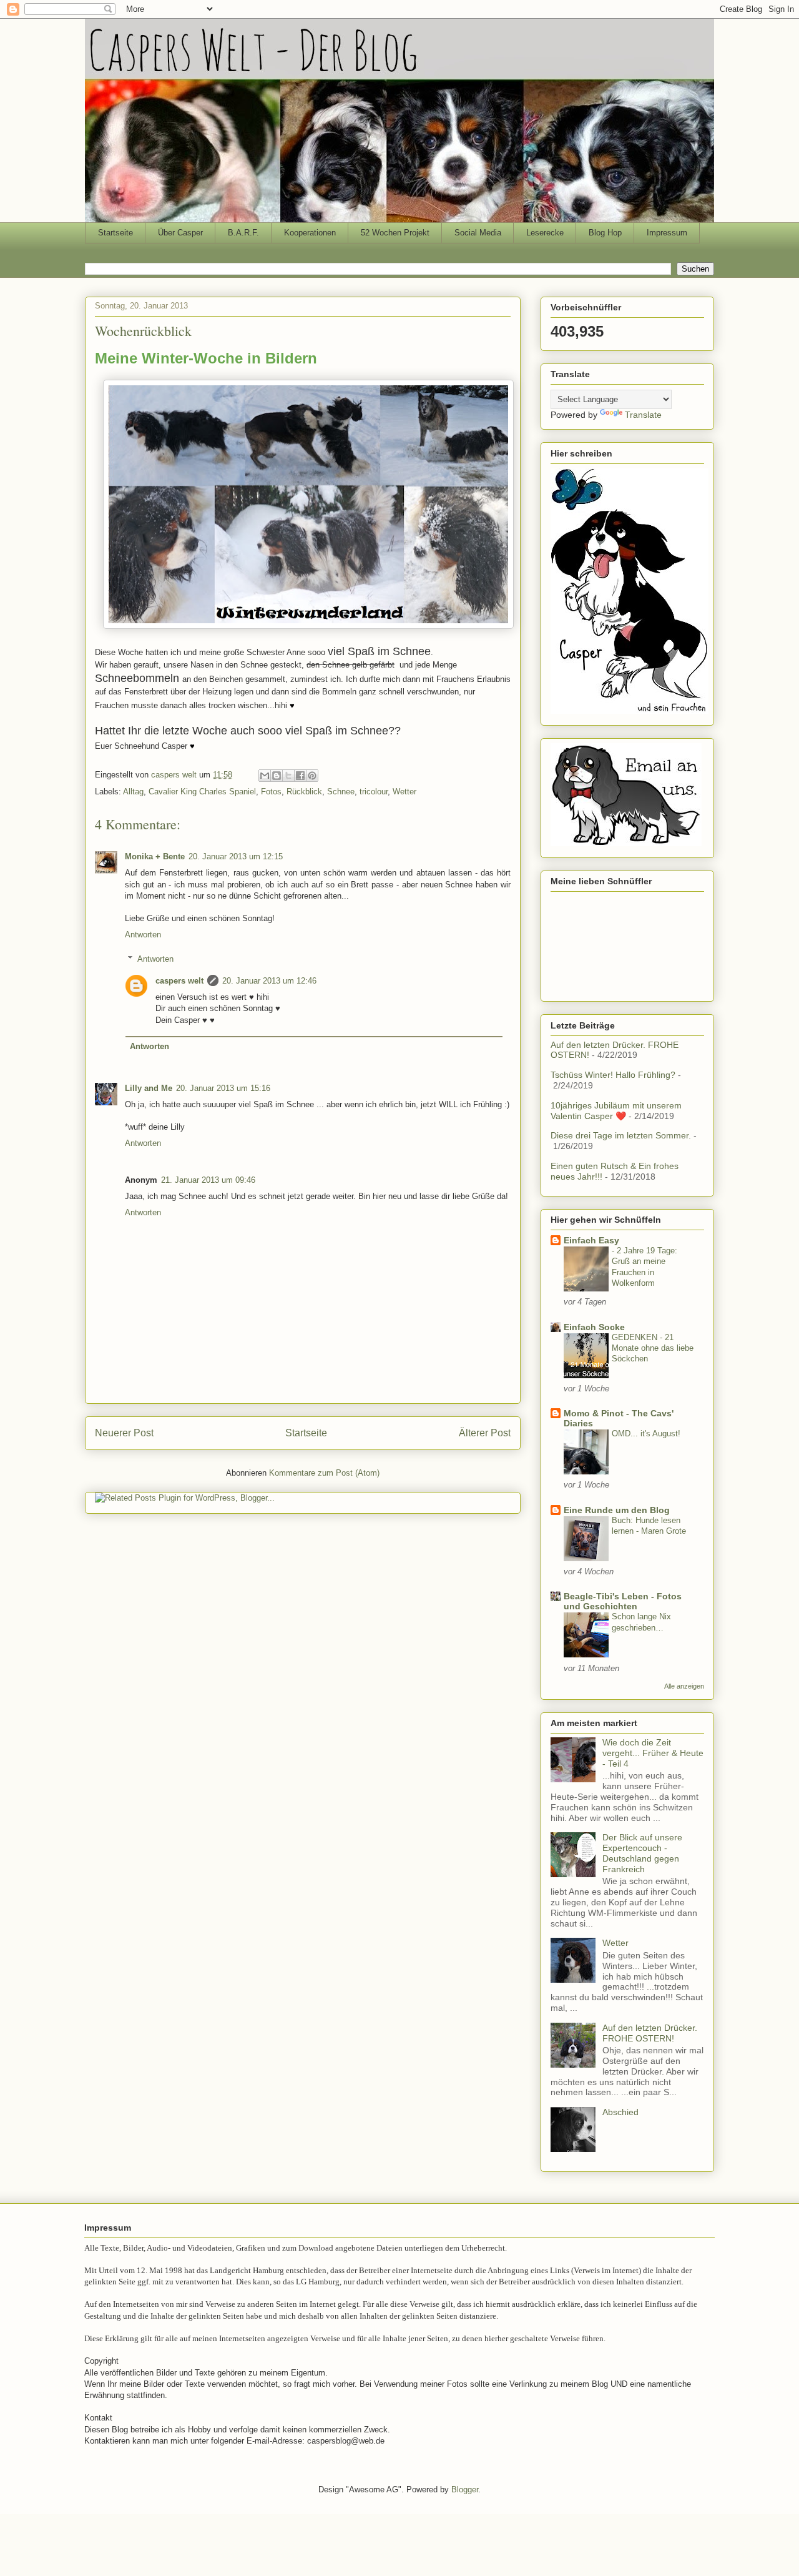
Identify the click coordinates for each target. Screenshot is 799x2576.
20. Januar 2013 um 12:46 (269, 981)
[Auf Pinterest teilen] (312, 776)
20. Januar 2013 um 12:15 (236, 856)
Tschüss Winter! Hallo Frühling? (613, 1075)
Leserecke (545, 233)
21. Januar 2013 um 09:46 (208, 1180)
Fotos (271, 792)
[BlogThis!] (277, 776)
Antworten (143, 935)
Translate (643, 415)
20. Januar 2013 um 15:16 (223, 1088)
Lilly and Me (149, 1088)
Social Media (478, 233)
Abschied (620, 2112)
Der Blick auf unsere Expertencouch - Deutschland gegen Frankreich (642, 1853)
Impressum (667, 233)
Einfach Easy (591, 1240)
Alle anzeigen (684, 1686)
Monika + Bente (155, 856)
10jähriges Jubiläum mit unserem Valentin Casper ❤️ (616, 1111)
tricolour (374, 792)
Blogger (465, 2490)
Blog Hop (605, 233)
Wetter (404, 792)
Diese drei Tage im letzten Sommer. (621, 1135)
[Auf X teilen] (288, 776)
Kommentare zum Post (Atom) (324, 1473)
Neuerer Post (124, 1433)
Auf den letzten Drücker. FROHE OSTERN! (650, 2033)
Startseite (115, 233)
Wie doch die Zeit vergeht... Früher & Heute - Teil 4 (653, 1753)
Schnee (341, 792)
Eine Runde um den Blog (617, 1510)
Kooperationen (310, 233)
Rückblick (304, 792)
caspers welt (179, 981)
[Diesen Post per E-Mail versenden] (265, 776)
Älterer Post (485, 1433)
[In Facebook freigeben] (300, 776)
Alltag (133, 792)
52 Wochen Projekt (395, 233)
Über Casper (180, 233)
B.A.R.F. (243, 233)
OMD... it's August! (646, 1434)
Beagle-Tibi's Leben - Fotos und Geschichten (623, 1601)
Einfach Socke (594, 1327)
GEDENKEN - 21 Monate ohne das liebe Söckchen (653, 1348)
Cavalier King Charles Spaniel (202, 792)
